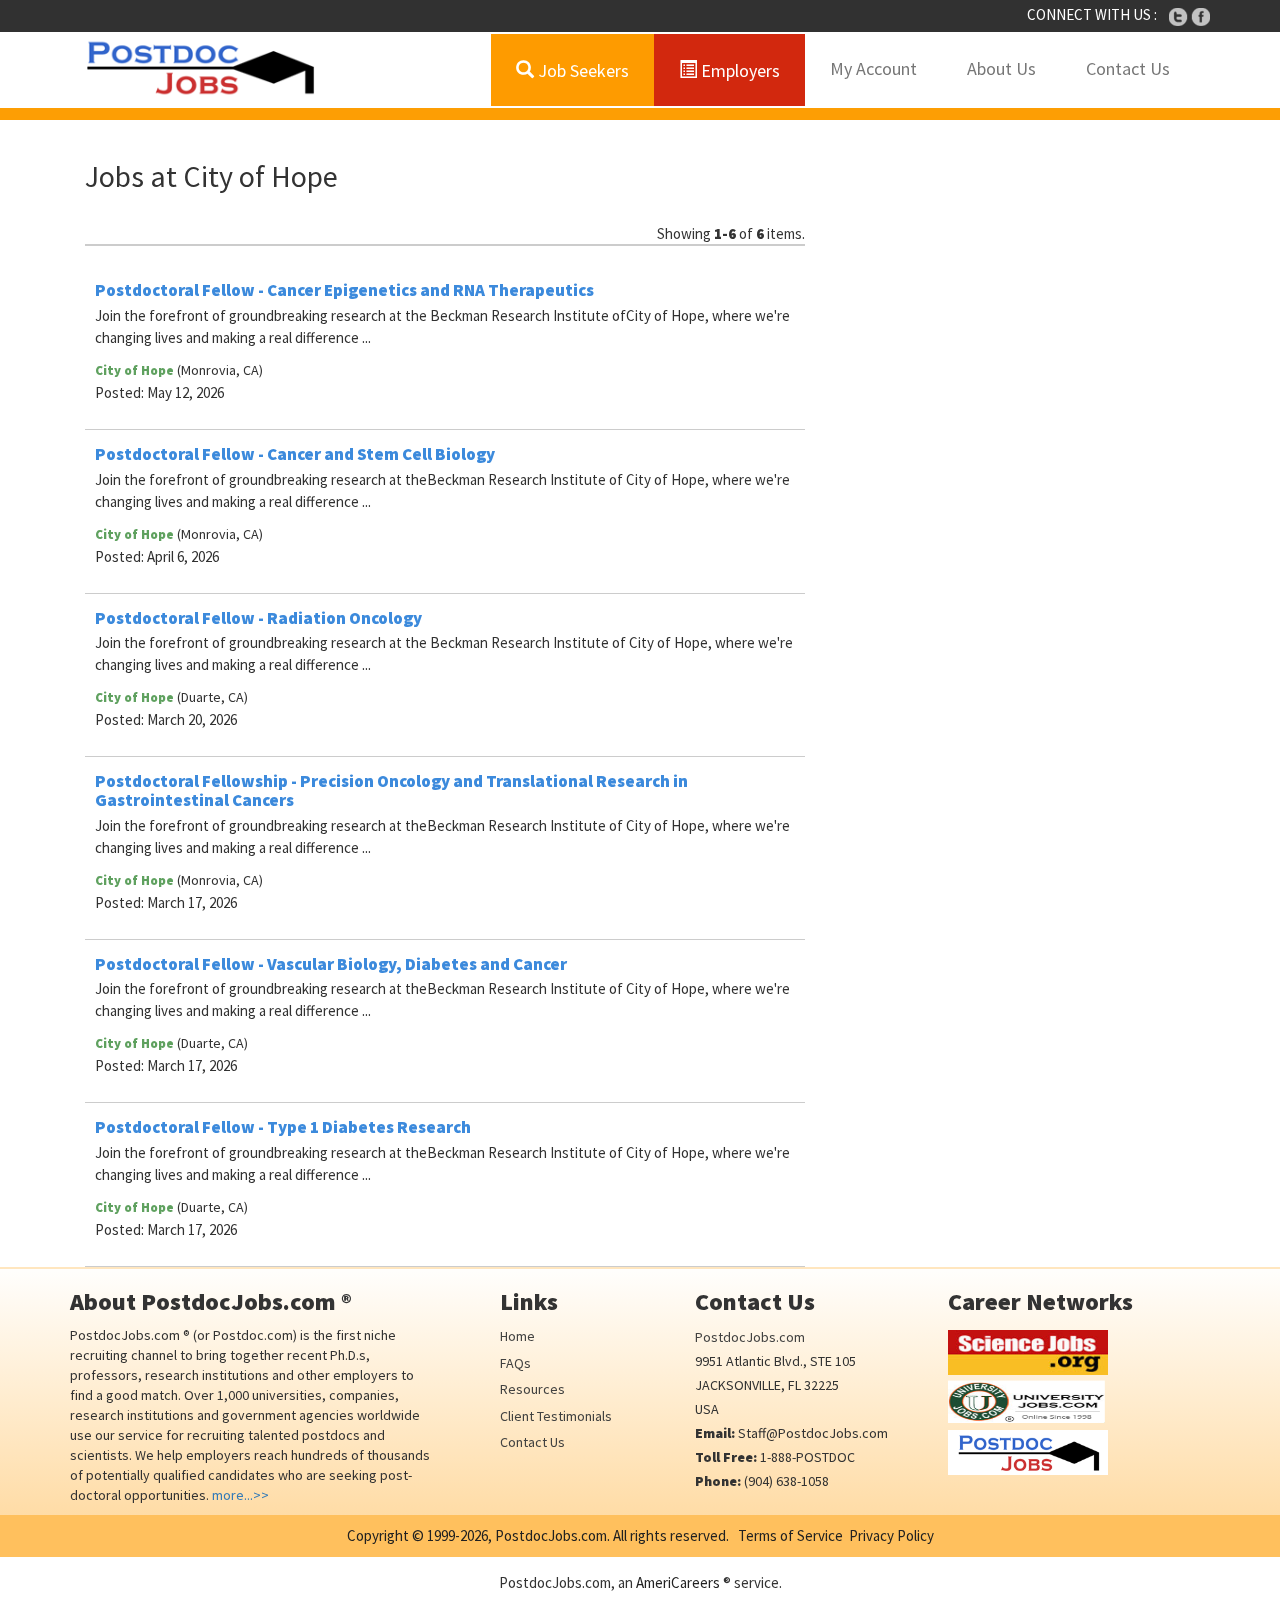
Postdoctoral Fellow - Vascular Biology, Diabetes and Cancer (331, 964)
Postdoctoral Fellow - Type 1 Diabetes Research (283, 1127)
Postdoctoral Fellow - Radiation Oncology (258, 618)
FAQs (515, 1363)
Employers (738, 70)
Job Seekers (581, 70)
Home (517, 1336)
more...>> (240, 1495)
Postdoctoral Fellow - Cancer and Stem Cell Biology (295, 454)
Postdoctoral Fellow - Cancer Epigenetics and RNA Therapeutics (344, 290)
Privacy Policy (891, 1535)
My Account (873, 68)
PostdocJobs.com (750, 1337)
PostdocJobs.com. (551, 1535)
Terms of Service (790, 1535)
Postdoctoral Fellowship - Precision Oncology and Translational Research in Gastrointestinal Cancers (391, 790)
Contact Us (1128, 68)
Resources (532, 1389)
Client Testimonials (556, 1416)
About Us (1001, 68)
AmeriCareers (678, 1582)
